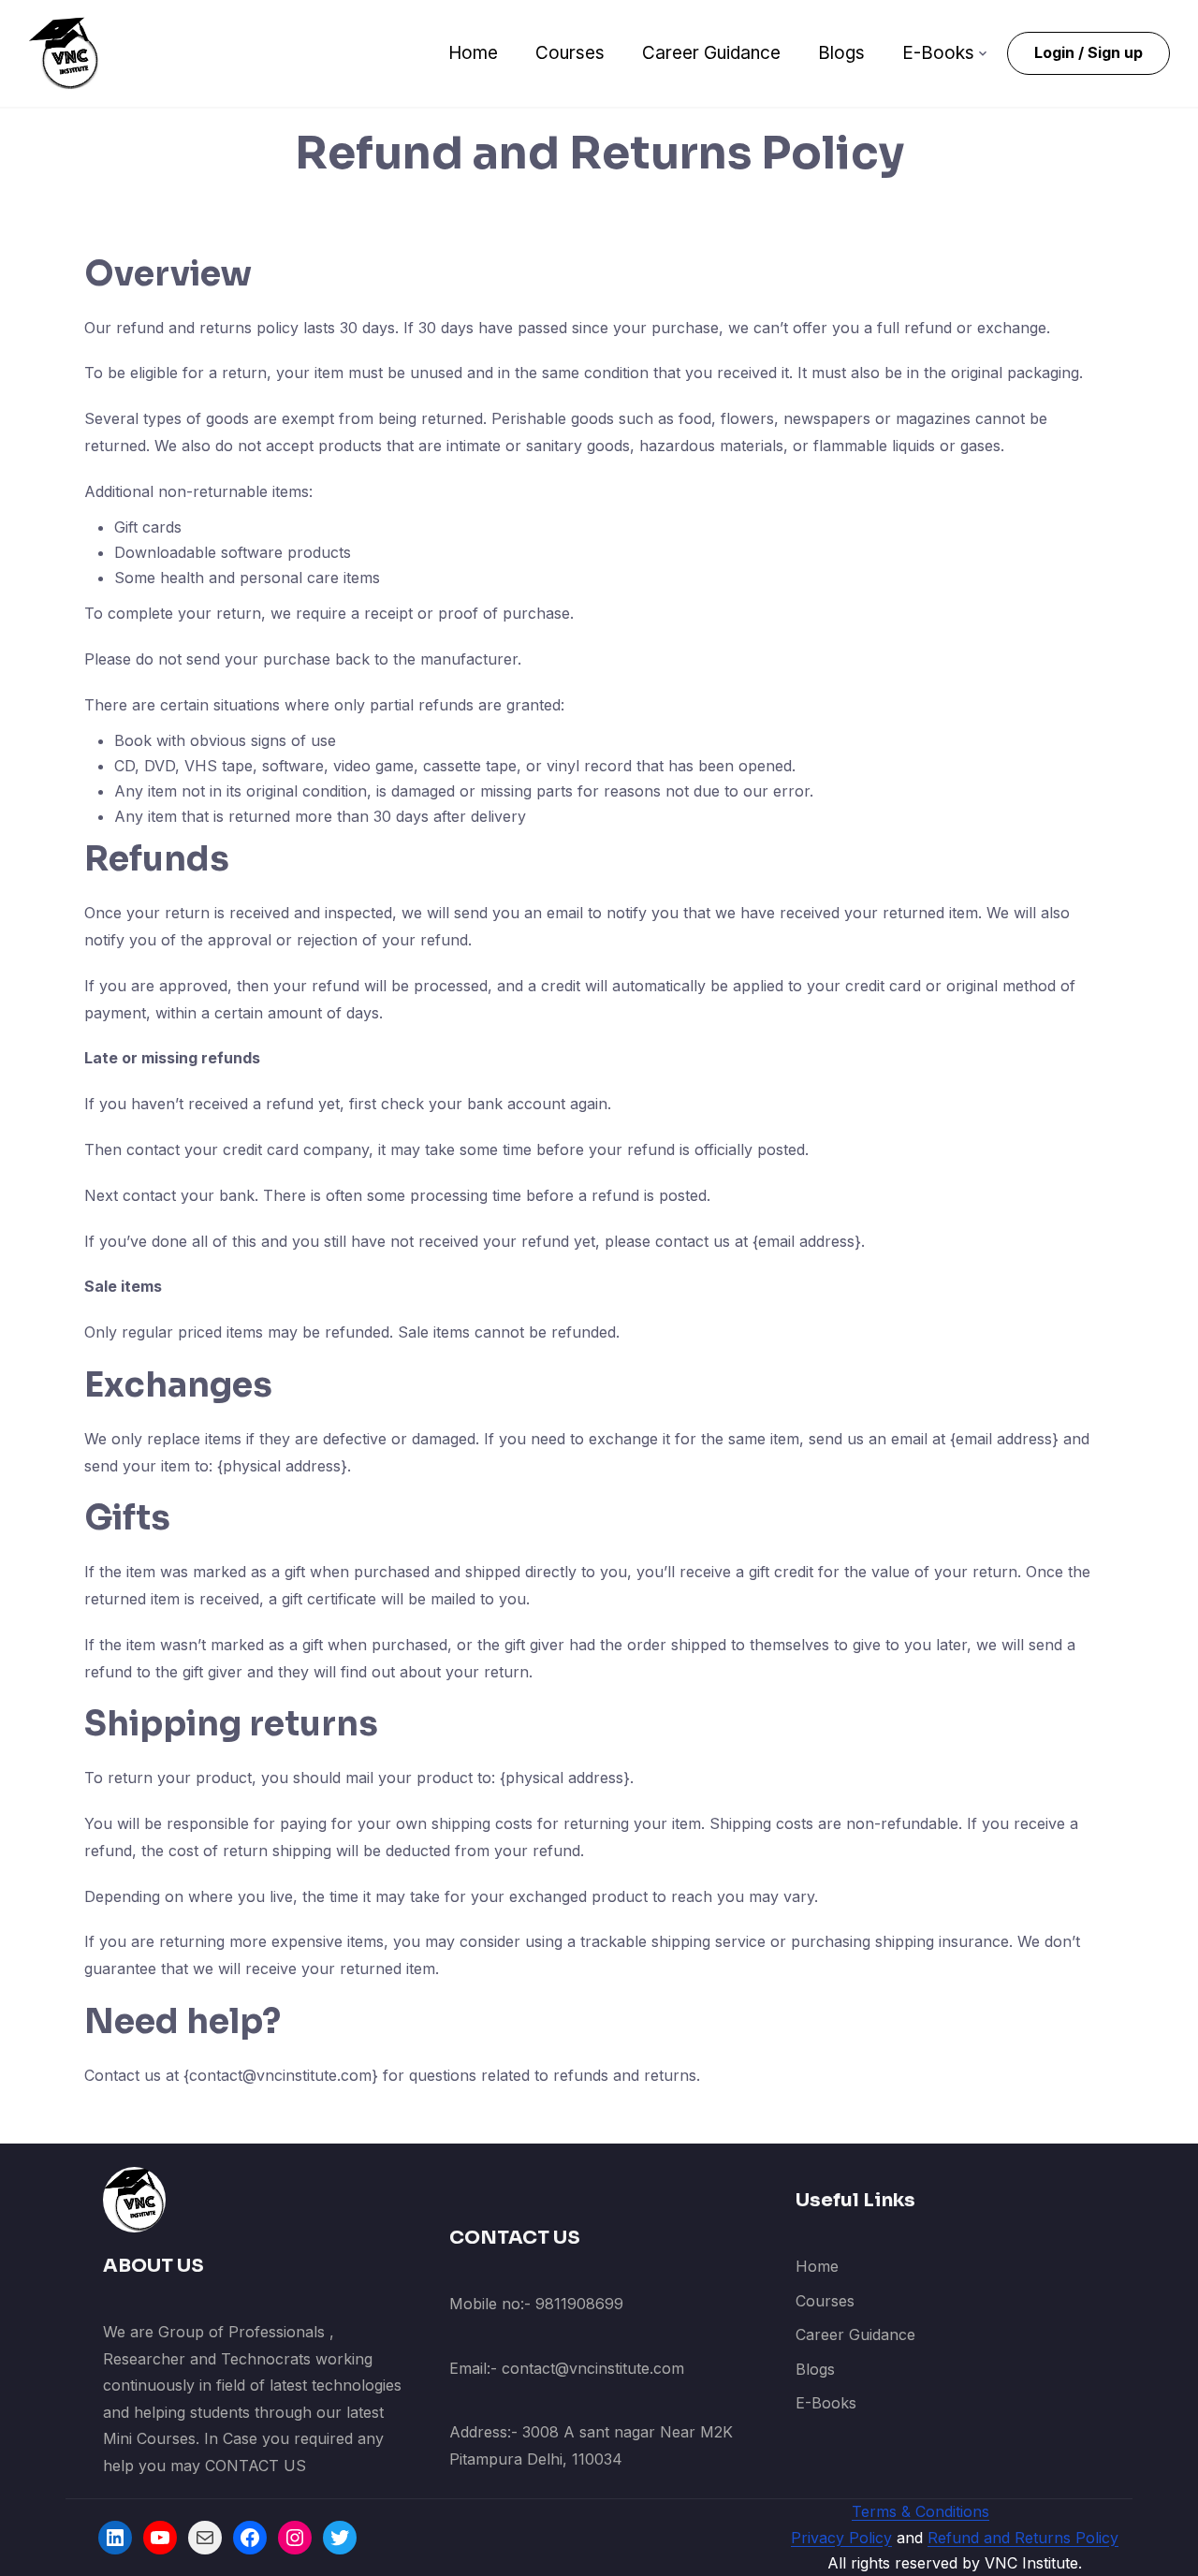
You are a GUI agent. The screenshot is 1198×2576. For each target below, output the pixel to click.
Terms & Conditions (920, 2511)
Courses (570, 53)
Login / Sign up (1088, 52)
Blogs (841, 53)
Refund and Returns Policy (1023, 2538)
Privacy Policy (841, 2538)
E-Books (938, 53)
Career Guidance (711, 53)
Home (473, 53)
